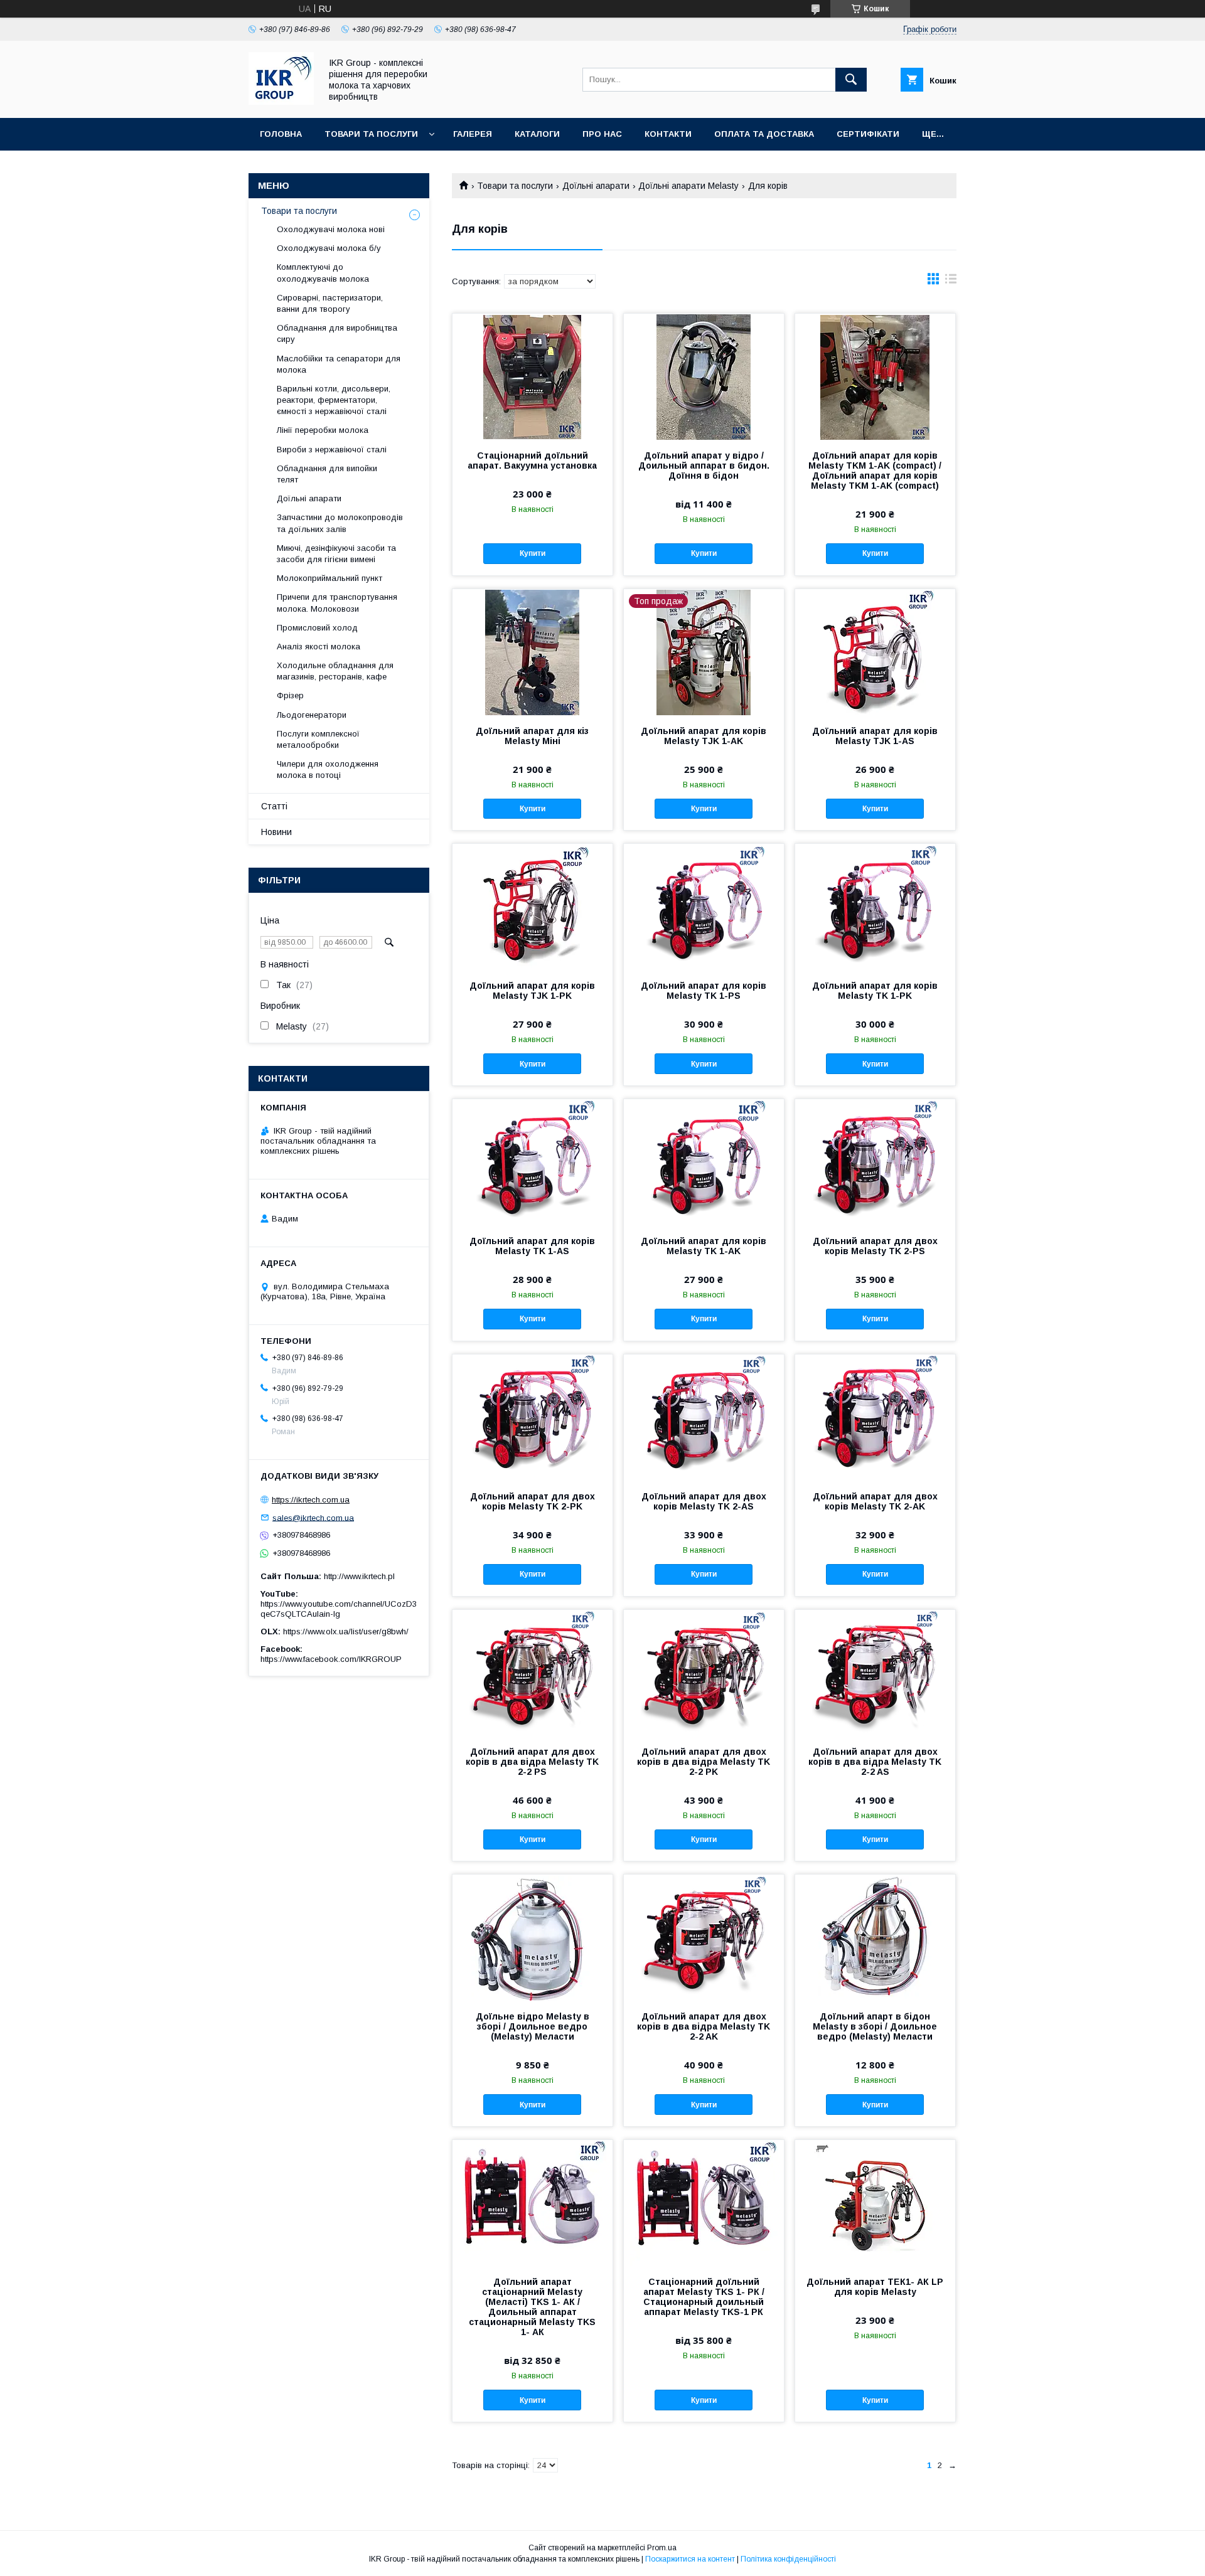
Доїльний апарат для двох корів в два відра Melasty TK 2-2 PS (532, 1762)
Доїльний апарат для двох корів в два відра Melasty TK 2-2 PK (704, 1762)
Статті (274, 806)
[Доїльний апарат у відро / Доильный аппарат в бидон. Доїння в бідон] (704, 376)
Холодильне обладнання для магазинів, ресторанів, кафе (335, 671)
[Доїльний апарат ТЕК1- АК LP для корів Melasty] (875, 2203)
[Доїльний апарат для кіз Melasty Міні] (533, 652)
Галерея (473, 134)
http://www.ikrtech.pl (359, 1576)
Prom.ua (662, 2548)
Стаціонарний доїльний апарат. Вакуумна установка (532, 460)
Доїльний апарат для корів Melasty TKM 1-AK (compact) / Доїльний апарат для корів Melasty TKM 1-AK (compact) (875, 471)
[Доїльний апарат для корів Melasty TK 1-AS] (533, 1162)
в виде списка (951, 282)
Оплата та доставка (764, 134)
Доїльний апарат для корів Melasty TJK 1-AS (875, 736)
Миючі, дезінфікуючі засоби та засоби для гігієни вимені (336, 554)
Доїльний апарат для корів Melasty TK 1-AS (532, 1246)
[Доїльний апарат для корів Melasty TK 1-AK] (704, 1162)
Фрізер (290, 695)
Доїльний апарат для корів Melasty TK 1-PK (875, 991)
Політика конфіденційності (788, 2559)
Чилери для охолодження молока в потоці (328, 769)
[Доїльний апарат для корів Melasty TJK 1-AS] (875, 652)
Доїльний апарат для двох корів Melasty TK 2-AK (875, 1501)
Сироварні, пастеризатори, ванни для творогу (330, 303)
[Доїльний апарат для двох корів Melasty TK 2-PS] (875, 1162)
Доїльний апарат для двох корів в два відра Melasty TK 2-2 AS (875, 1762)
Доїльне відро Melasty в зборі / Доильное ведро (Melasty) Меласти (533, 2026)
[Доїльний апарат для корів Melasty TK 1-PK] (875, 907)
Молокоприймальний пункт (329, 578)
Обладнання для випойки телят (327, 474)
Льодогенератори (312, 715)
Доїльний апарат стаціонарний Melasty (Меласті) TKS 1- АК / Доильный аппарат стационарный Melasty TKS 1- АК (532, 2307)
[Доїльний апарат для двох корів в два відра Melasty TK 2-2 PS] (533, 1673)
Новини (276, 832)
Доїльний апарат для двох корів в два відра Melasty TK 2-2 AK (704, 2026)
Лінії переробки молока (323, 430)
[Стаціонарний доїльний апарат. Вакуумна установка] (533, 376)
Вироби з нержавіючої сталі (332, 450)
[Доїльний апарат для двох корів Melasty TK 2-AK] (875, 1417)
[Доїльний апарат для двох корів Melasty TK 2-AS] (704, 1417)
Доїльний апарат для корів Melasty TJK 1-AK (704, 736)
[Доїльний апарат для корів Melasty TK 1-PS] (704, 907)
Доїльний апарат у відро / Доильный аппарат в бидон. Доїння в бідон (704, 466)
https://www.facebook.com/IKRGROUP (331, 1659)
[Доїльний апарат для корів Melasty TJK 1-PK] (533, 907)
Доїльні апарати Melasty (688, 186)
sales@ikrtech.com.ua (313, 1517)
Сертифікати (868, 134)
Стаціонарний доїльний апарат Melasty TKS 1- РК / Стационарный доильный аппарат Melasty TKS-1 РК (704, 2297)
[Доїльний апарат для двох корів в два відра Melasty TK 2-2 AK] (704, 1937)
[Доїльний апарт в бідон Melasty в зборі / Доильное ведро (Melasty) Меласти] (875, 1937)
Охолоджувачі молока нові (331, 229)
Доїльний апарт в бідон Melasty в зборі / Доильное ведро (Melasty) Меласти (875, 2026)
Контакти (668, 134)
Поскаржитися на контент (690, 2559)
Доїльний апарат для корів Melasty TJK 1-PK (532, 991)
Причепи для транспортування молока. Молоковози (337, 603)
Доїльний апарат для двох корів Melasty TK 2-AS (704, 1501)
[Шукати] (851, 80)
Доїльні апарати (596, 186)
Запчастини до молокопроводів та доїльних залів (340, 523)
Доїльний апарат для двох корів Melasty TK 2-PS (875, 1246)
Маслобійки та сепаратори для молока (339, 364)
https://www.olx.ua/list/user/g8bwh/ (346, 1631)
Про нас (602, 134)
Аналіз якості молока (319, 647)
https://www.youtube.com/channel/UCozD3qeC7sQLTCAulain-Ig (339, 1609)
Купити (533, 553)
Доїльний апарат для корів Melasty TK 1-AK (704, 1246)
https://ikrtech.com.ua (311, 1500)
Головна (281, 134)
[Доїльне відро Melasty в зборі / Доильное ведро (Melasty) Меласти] (533, 1937)
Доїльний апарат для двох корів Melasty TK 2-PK (533, 1501)
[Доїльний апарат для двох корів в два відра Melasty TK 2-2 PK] (704, 1673)
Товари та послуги (371, 134)
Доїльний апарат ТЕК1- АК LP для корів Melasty (875, 2287)
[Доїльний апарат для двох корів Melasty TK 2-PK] (533, 1417)
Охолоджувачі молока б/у (329, 248)
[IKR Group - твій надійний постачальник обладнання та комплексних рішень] (281, 102)
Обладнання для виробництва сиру (337, 333)
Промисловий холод (317, 628)
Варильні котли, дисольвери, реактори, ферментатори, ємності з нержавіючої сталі (334, 400)
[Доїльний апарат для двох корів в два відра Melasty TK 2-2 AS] (875, 1673)
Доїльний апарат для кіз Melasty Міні (532, 736)
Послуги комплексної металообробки (318, 739)
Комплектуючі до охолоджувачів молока (323, 273)
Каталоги (537, 134)
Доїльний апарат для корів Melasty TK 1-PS (704, 991)
